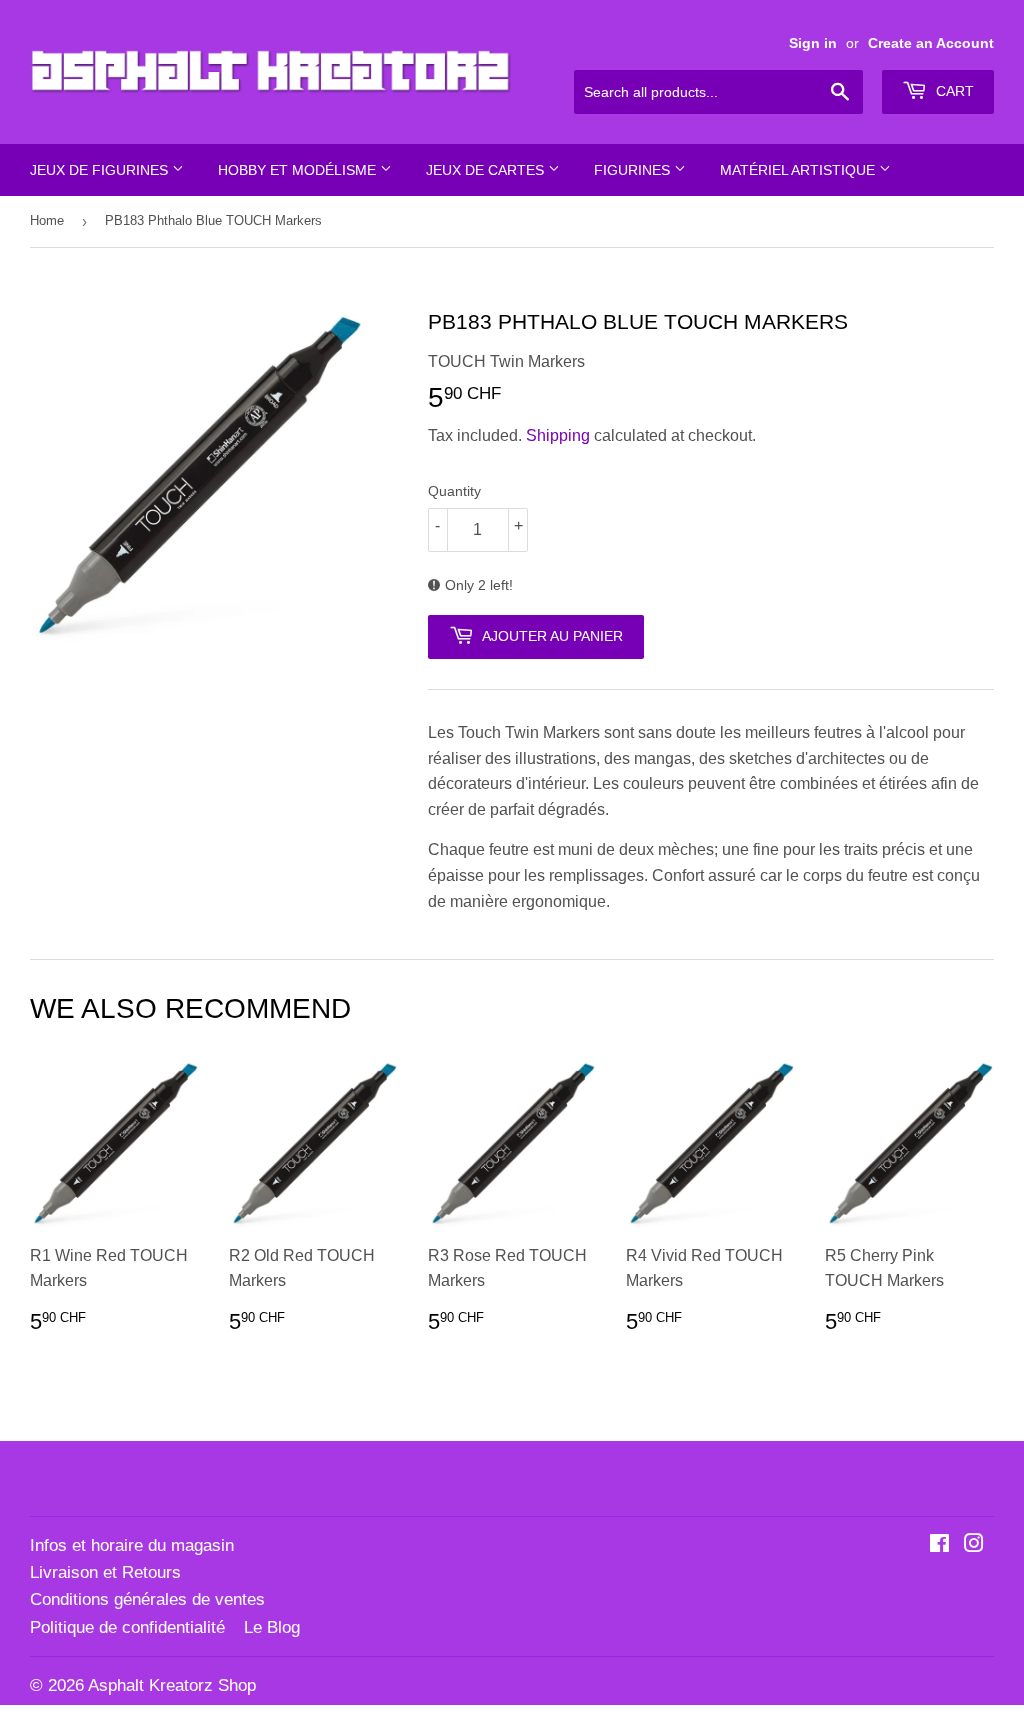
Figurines (634, 170)
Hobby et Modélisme (299, 170)
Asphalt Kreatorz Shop (172, 1685)
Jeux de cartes (487, 170)
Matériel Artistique (799, 170)
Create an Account (931, 43)
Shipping (558, 435)
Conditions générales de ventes (147, 1599)
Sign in (813, 43)
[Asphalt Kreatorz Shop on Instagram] (974, 1545)
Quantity (454, 491)
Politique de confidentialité (127, 1627)
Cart (953, 91)
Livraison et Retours (105, 1572)
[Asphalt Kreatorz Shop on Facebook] (939, 1545)
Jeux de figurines (101, 170)
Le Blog (272, 1627)
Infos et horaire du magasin (132, 1545)
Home (47, 220)
